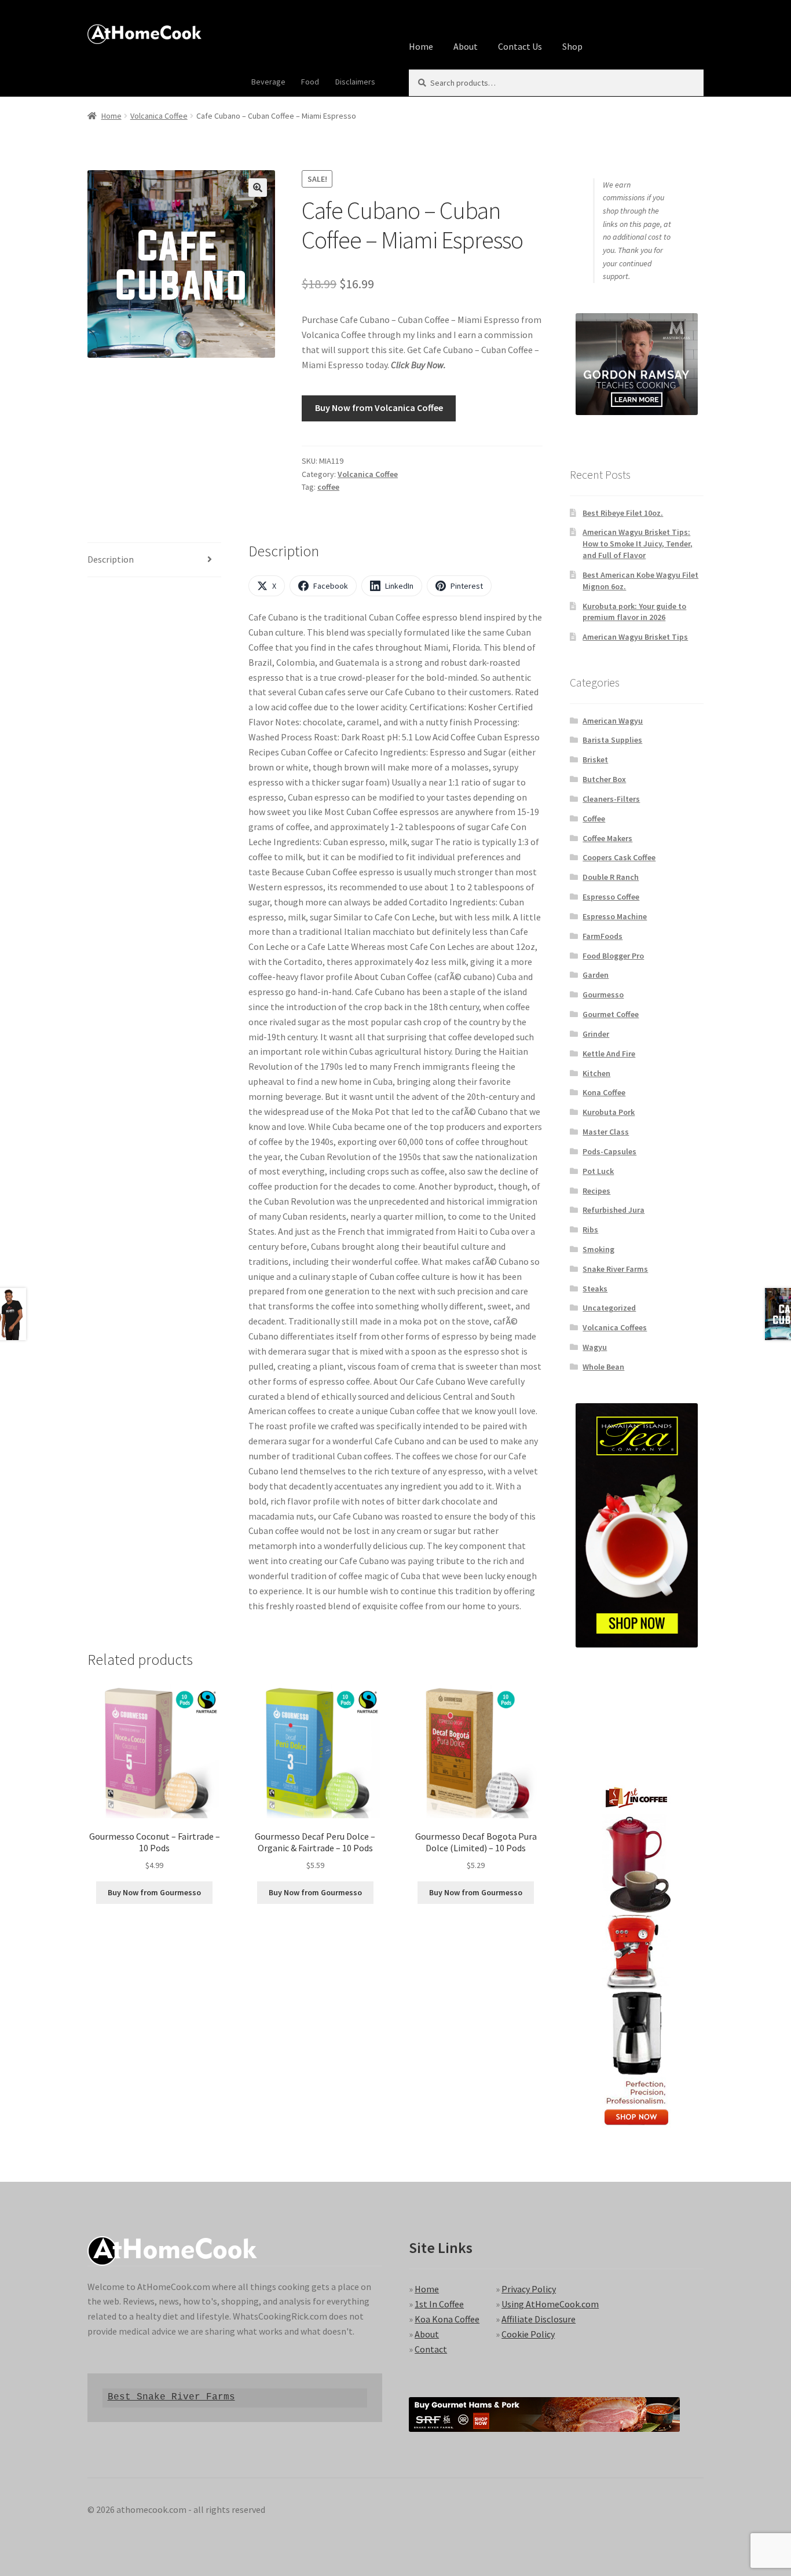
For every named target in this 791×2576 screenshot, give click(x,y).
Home (421, 46)
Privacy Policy (529, 2289)
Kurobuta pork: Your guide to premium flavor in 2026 (634, 612)
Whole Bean (603, 1367)
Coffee (594, 819)
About (466, 46)
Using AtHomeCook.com (550, 2304)
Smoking (598, 1249)
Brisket (595, 759)
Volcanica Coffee (159, 116)
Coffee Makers (607, 838)
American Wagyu (613, 721)
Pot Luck (598, 1171)
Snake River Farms (615, 1269)
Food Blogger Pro (613, 956)
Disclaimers (355, 82)
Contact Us (520, 46)
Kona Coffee (604, 1092)
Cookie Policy (528, 2334)
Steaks (595, 1289)
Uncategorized (609, 1308)
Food (310, 82)
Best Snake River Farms (171, 2397)
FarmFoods (603, 936)
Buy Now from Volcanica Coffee (379, 408)
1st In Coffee (439, 2304)
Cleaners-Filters (611, 799)
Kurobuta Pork (609, 1112)
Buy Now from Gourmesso (154, 1892)
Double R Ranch (611, 877)
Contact (431, 2349)
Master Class (606, 1132)
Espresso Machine (615, 916)
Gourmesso (603, 995)
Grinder (596, 1034)
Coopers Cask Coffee (619, 857)
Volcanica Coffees (615, 1327)
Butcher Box (604, 779)
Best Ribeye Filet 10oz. (623, 513)
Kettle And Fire (609, 1054)
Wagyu (595, 1347)
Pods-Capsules (609, 1151)
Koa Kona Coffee (447, 2319)
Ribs (590, 1230)
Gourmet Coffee (611, 1014)
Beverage (268, 82)
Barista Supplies (612, 740)
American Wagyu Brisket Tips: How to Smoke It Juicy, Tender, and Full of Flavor (638, 544)
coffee (328, 487)
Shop (572, 46)
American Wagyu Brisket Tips (635, 637)
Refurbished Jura (614, 1210)
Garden (596, 975)
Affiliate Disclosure (539, 2319)
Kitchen (596, 1073)
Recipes (596, 1191)
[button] (258, 188)
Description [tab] (111, 559)
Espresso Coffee (611, 897)
